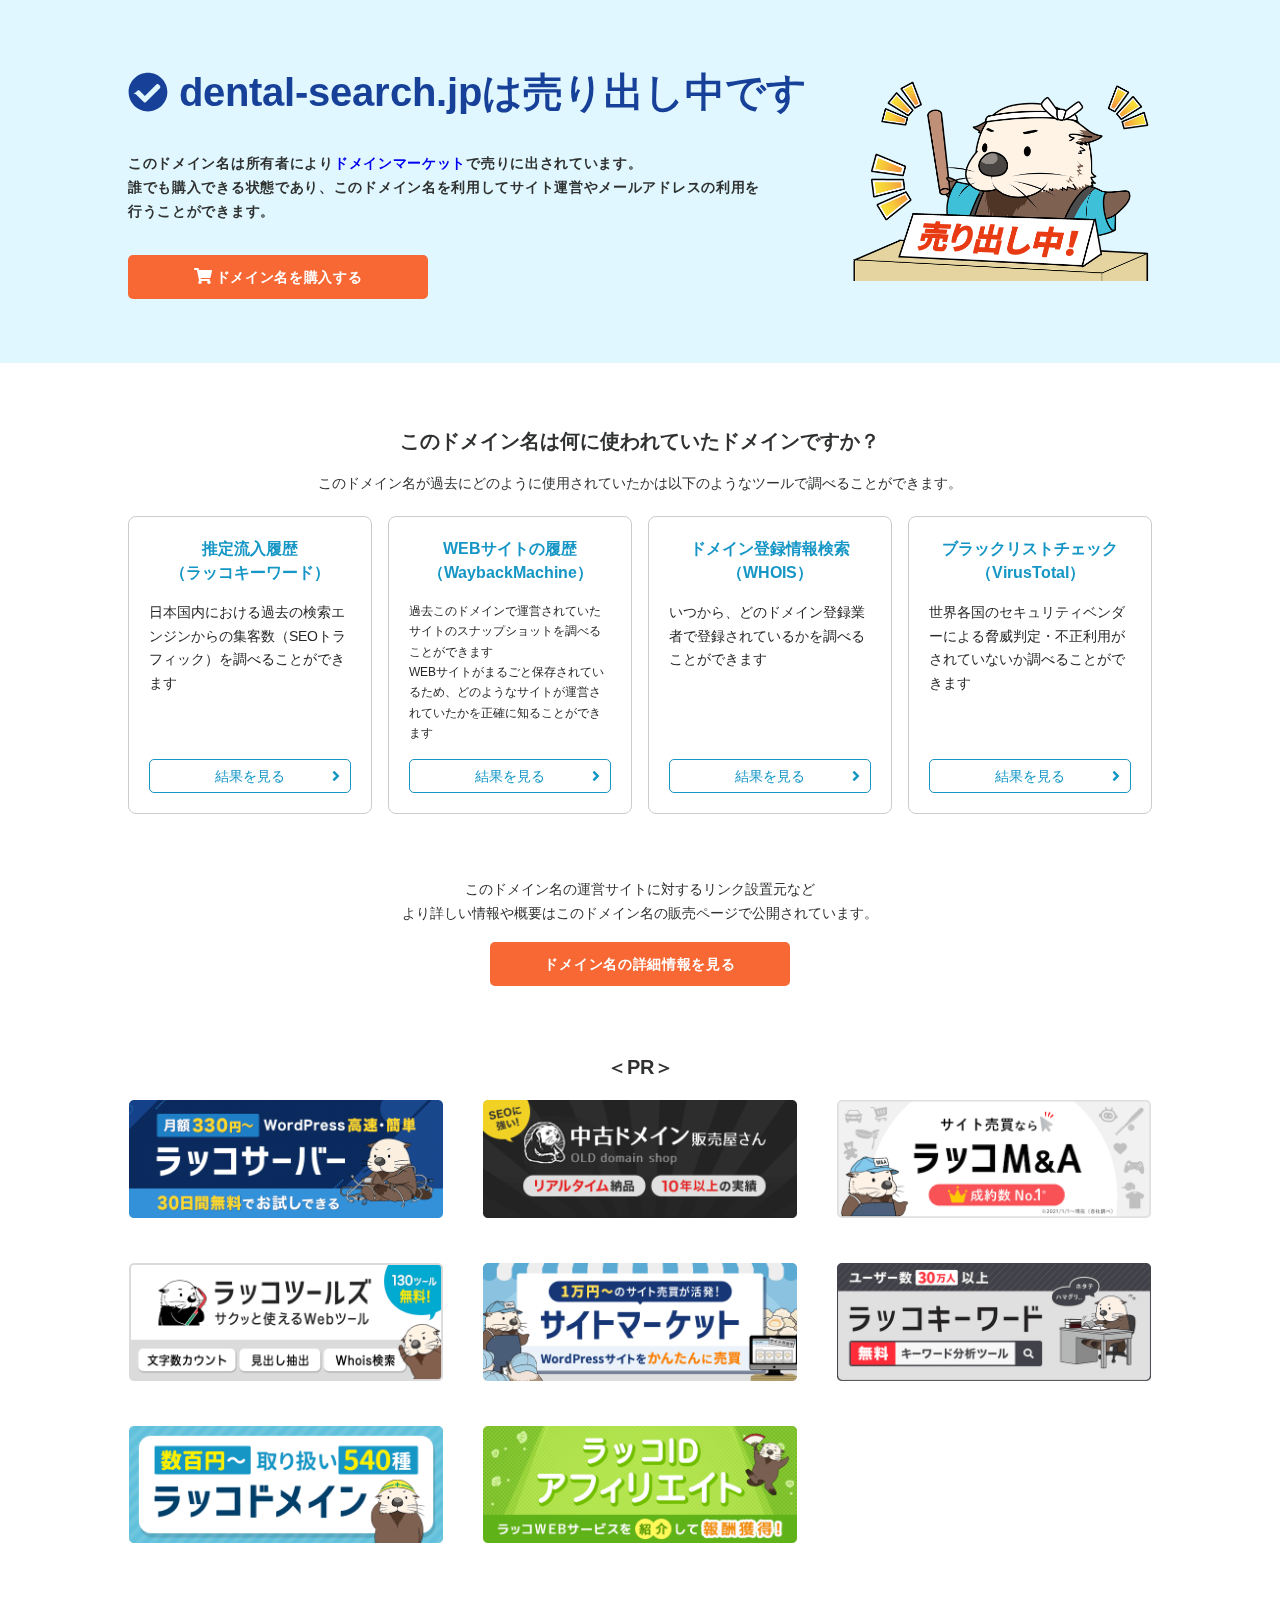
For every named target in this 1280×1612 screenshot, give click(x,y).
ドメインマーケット (400, 163)
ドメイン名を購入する (289, 277)
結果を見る (250, 776)
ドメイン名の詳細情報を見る (639, 964)
